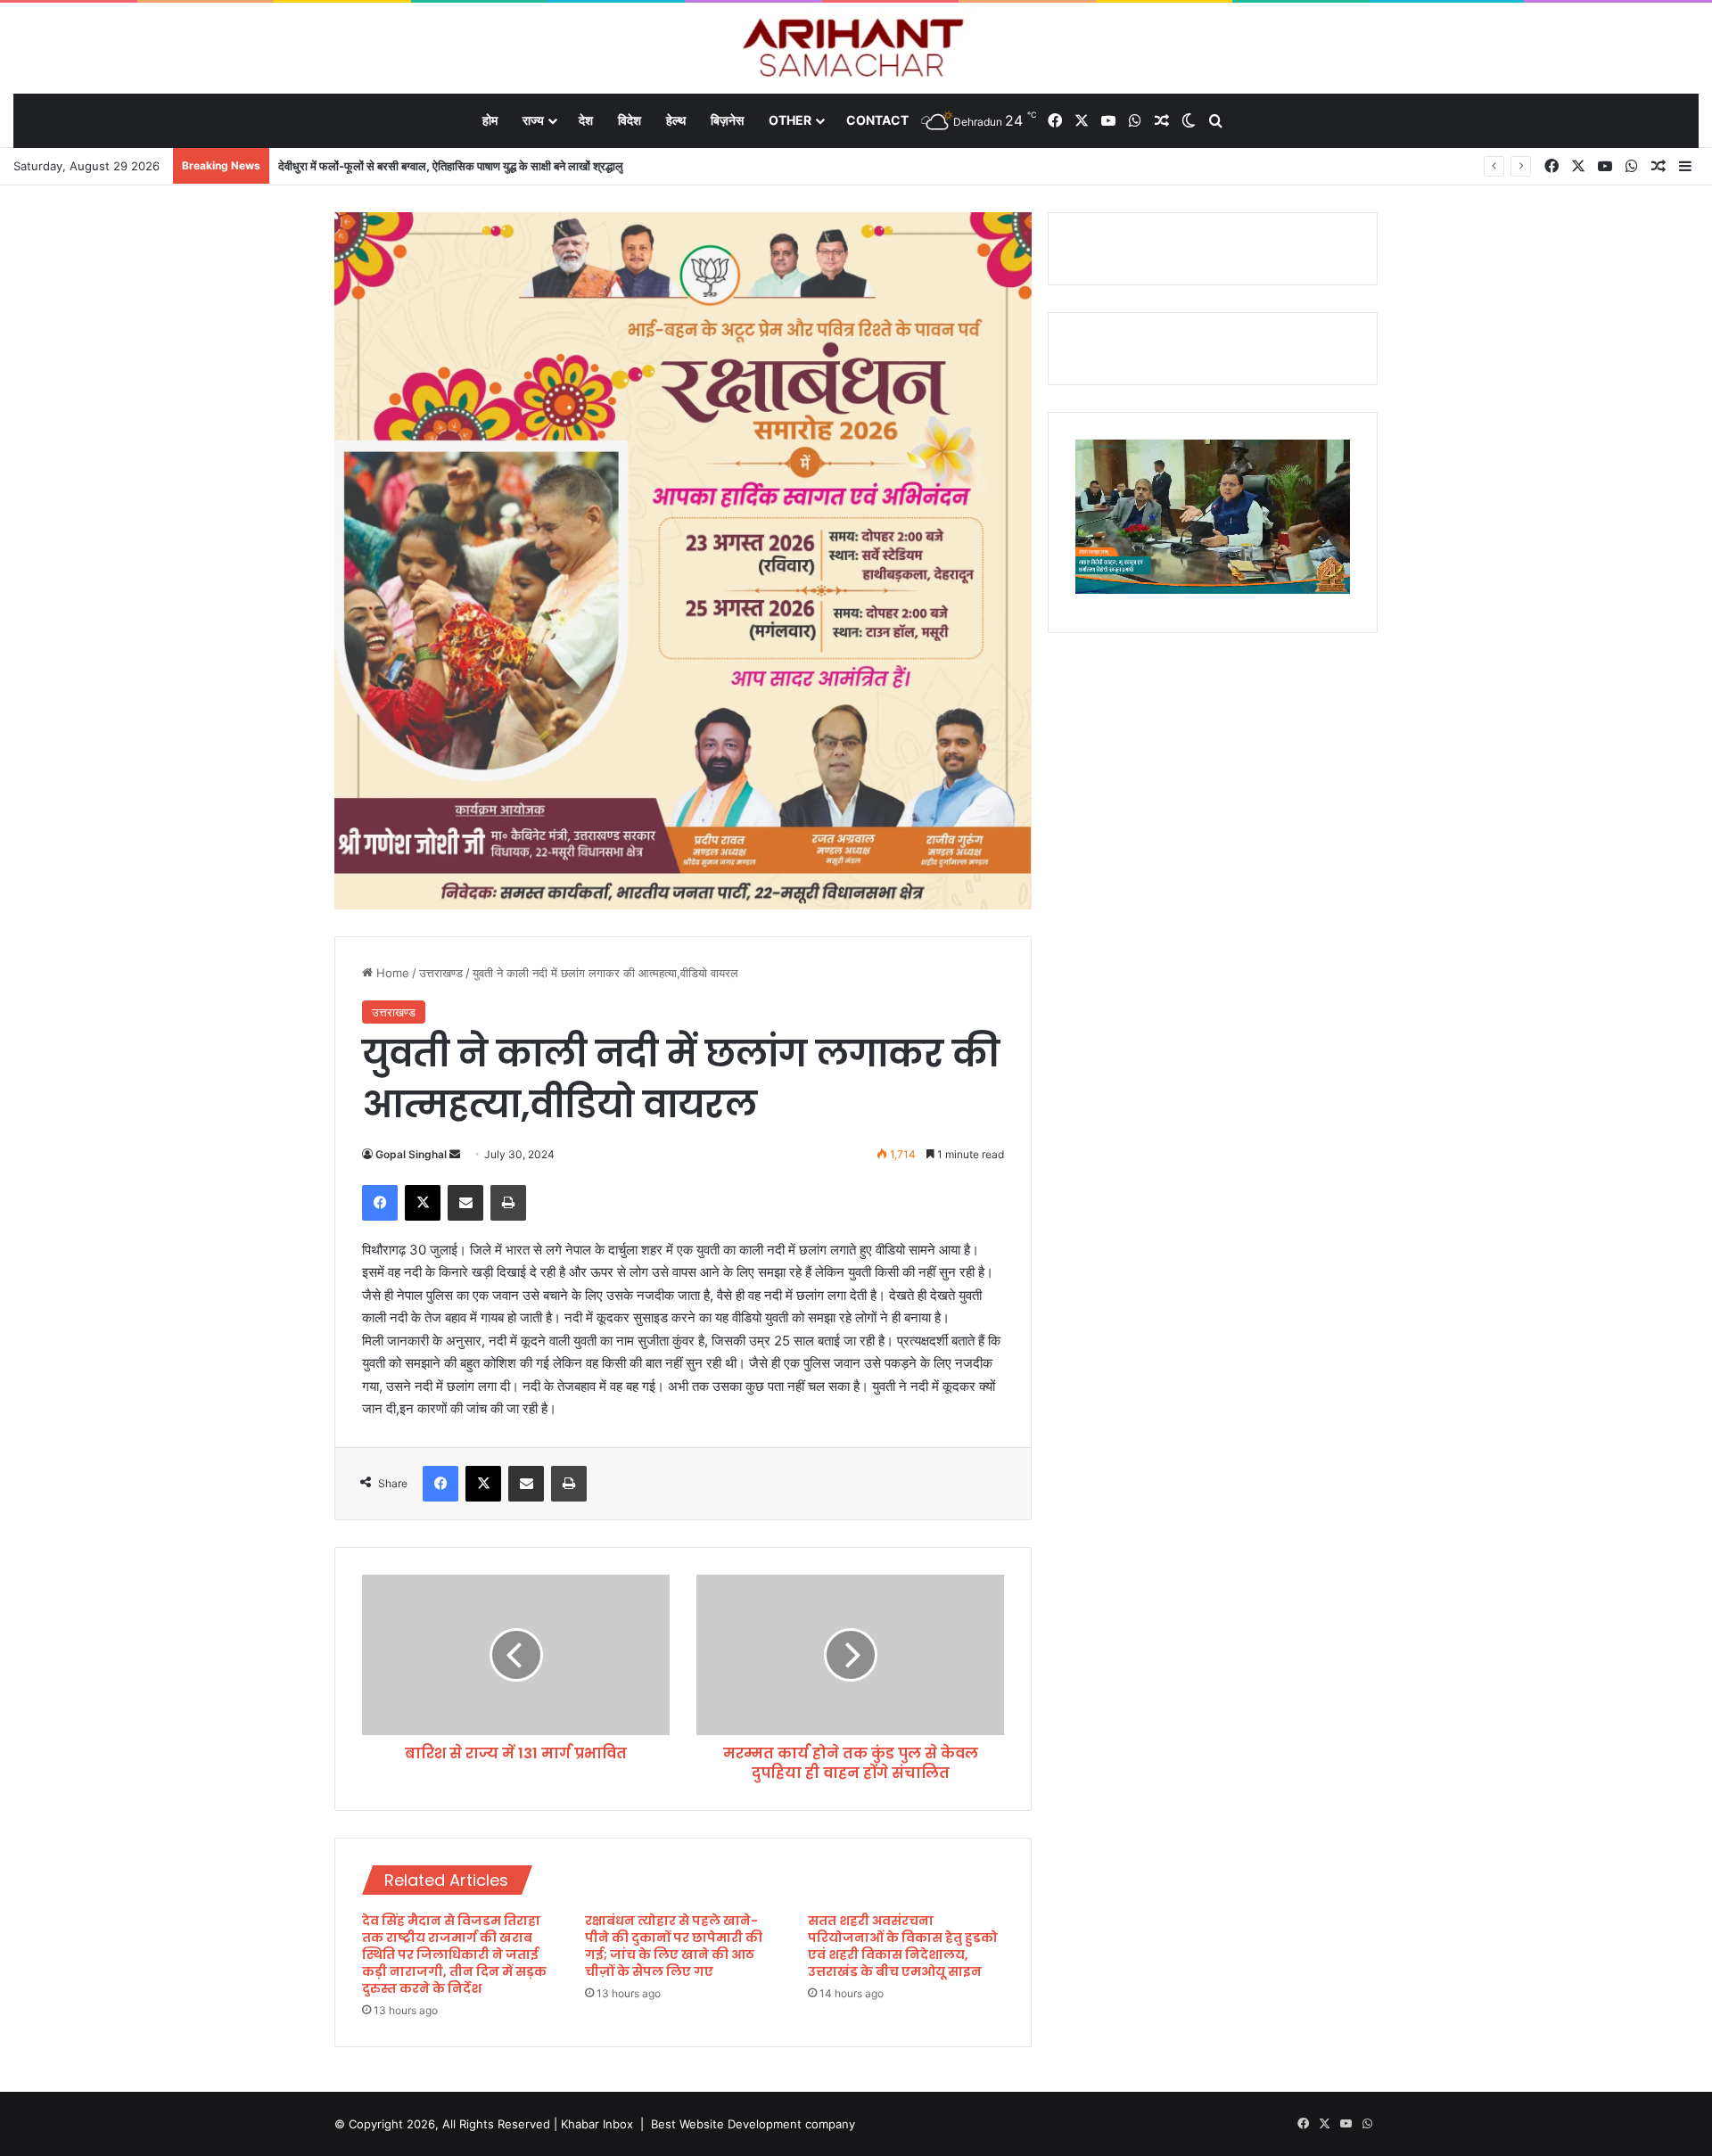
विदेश (630, 120)
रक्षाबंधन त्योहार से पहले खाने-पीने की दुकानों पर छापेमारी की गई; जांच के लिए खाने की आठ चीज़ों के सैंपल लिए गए (674, 1946)
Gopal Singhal (411, 1154)
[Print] (508, 1203)
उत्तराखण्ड (441, 973)
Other (790, 120)
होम (490, 120)
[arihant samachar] (856, 49)
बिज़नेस (727, 120)
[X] (423, 1203)
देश (586, 120)
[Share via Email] (465, 1203)
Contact (877, 120)
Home (391, 973)
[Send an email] (455, 1154)
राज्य (533, 120)
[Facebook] (380, 1203)
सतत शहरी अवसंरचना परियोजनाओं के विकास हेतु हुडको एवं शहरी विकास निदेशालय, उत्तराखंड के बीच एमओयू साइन (903, 1946)
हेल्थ (676, 120)
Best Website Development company (753, 2124)
